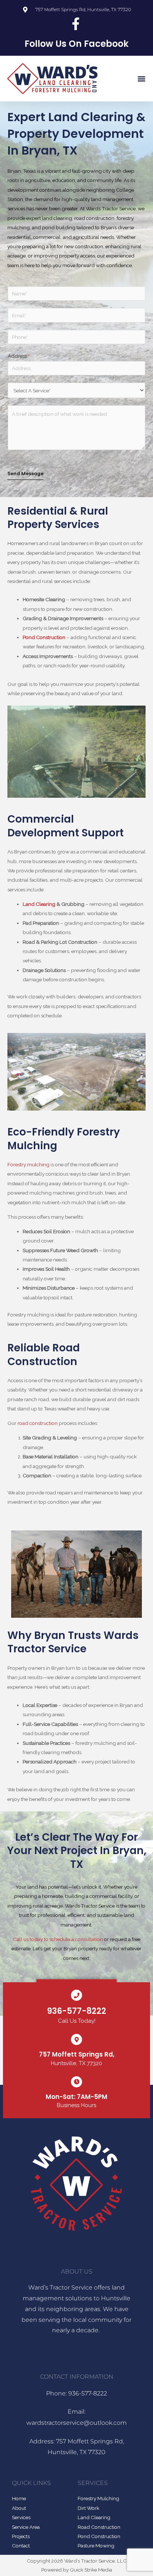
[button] (141, 79)
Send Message (25, 474)
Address (19, 356)
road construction (38, 1423)
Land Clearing (39, 904)
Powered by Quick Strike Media (77, 2570)
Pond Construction (44, 637)
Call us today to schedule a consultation (58, 1939)
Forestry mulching (28, 1164)
